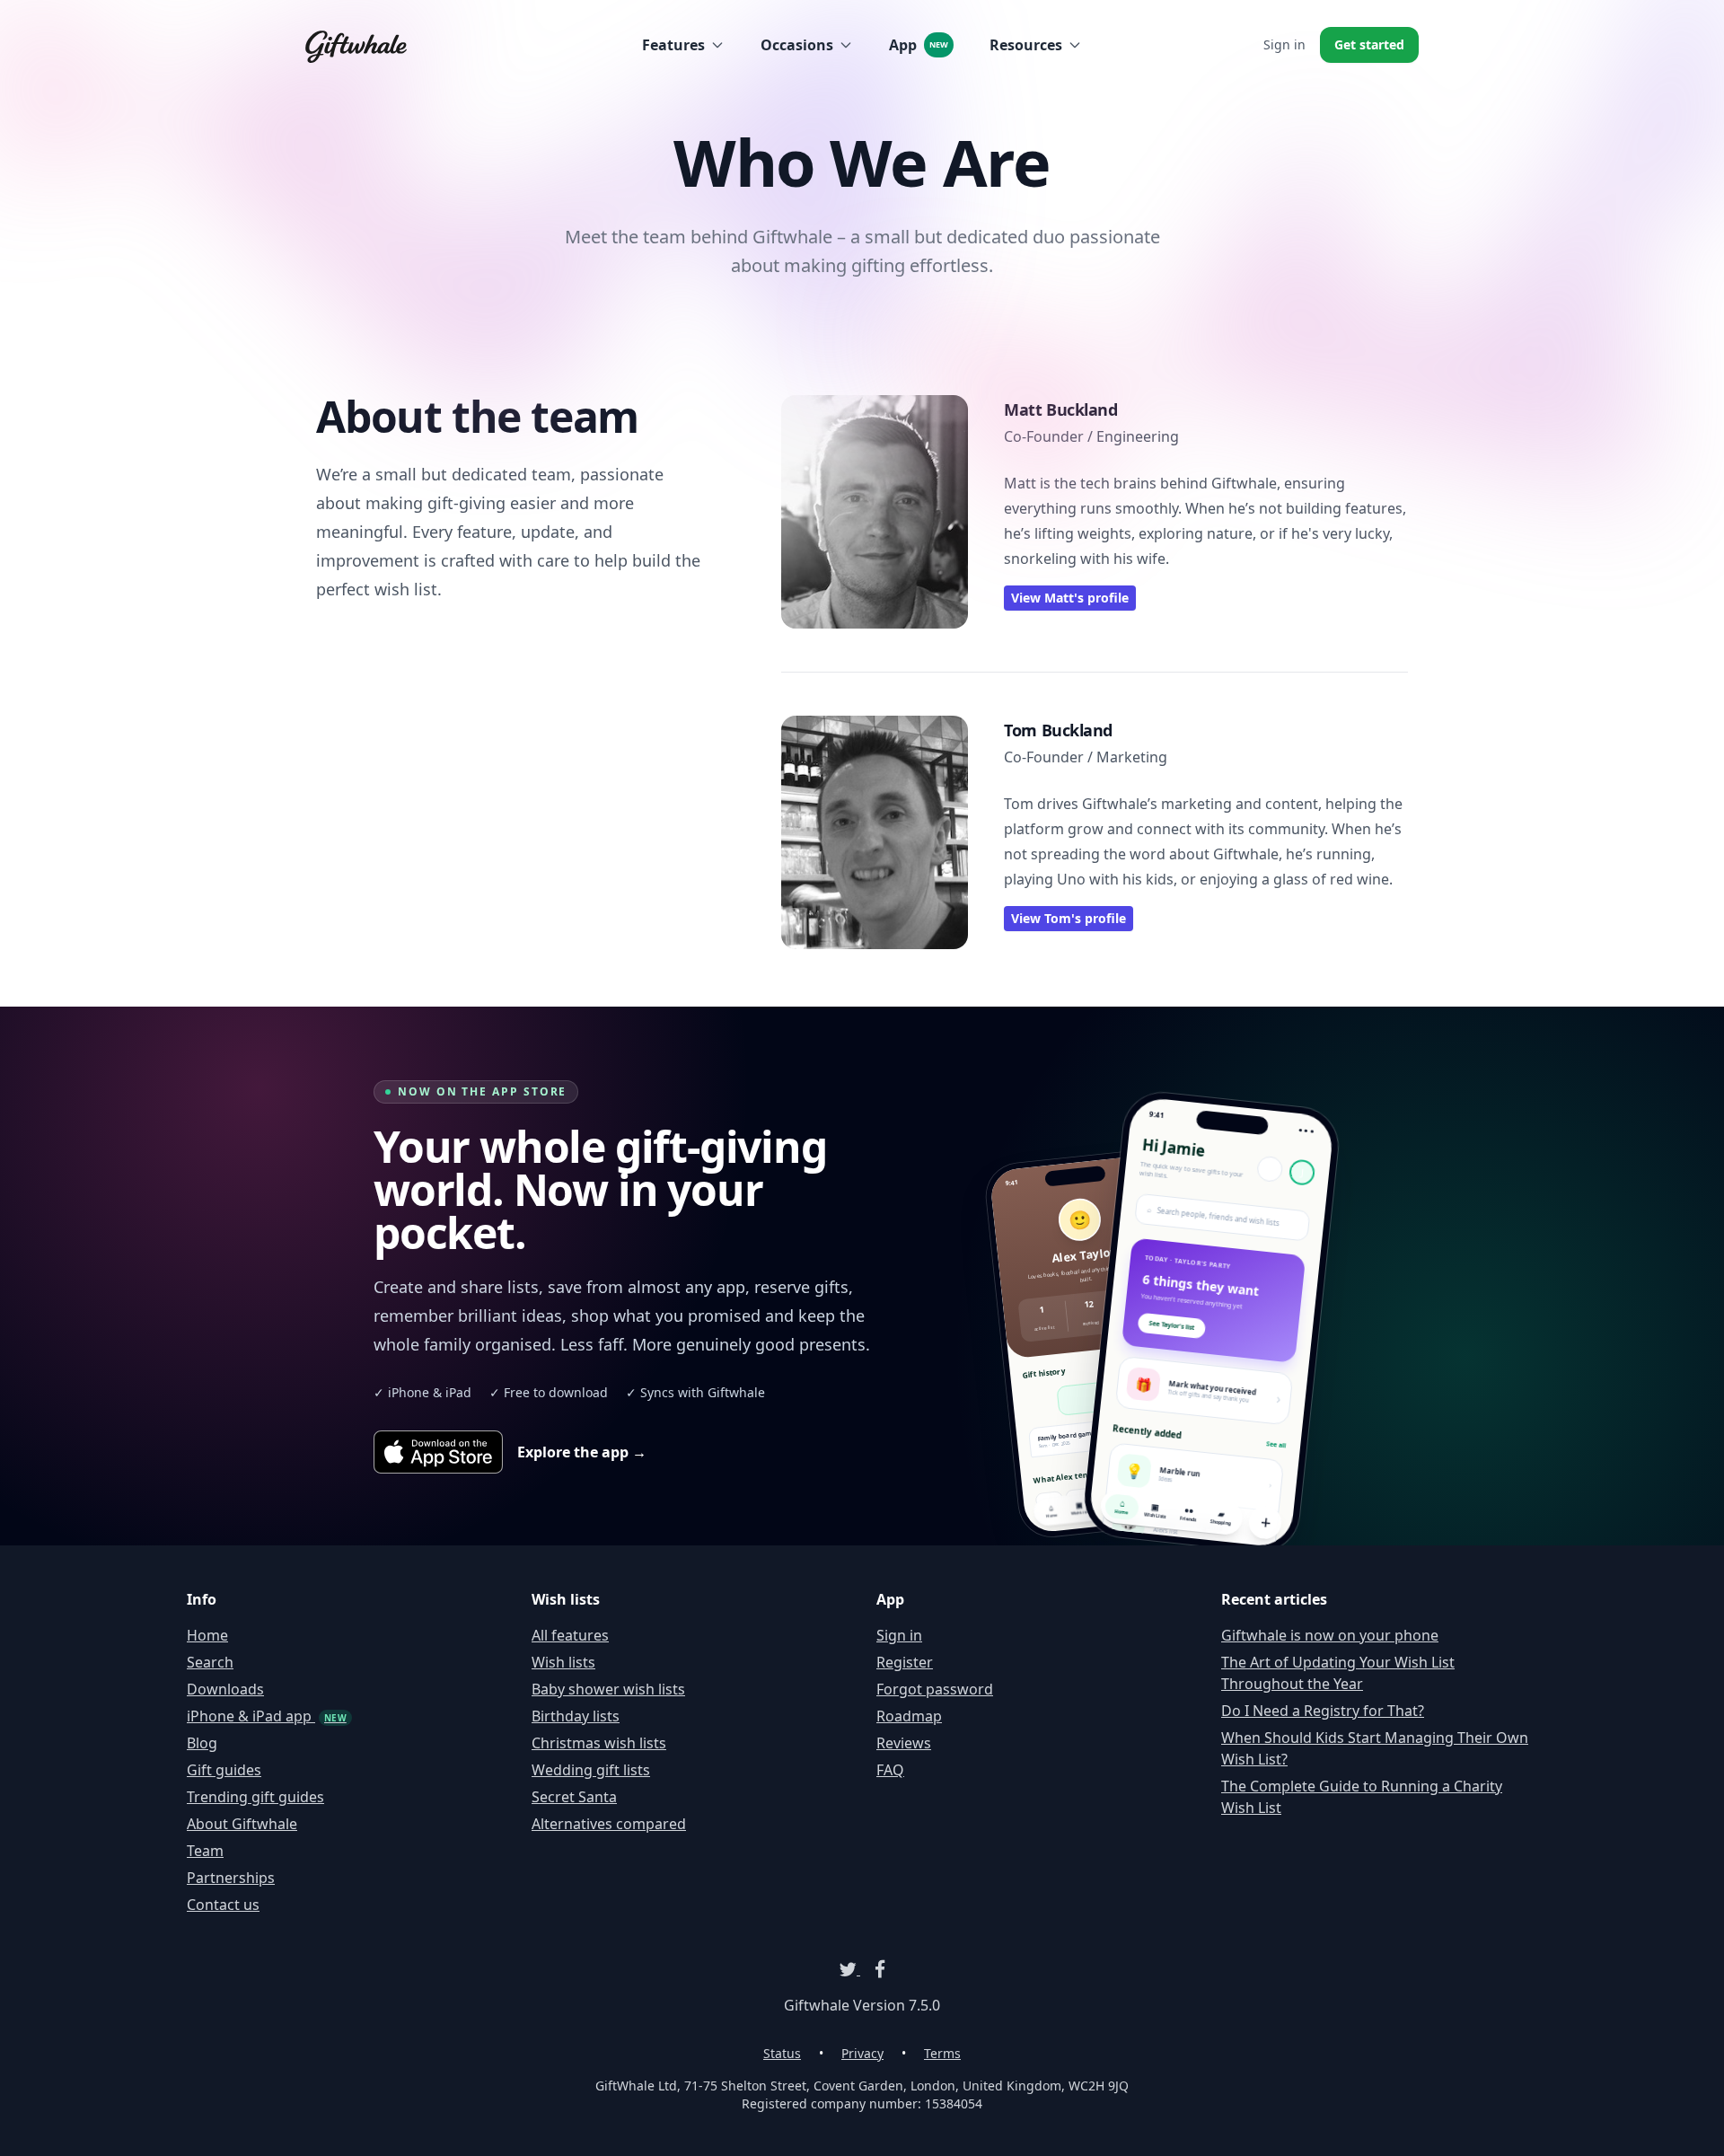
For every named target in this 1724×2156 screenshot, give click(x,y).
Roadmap (909, 1716)
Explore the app (582, 1452)
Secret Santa (574, 1797)
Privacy (862, 2053)
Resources (1026, 45)
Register (905, 1662)
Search (210, 1662)
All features (570, 1635)
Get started (1369, 44)
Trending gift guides (255, 1797)
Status (782, 2053)
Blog (202, 1743)
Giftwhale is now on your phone (1330, 1635)
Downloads (225, 1689)
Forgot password (935, 1689)
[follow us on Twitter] (849, 1969)
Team (205, 1851)
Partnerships (231, 1878)
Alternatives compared (609, 1824)
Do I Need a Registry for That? (1323, 1711)
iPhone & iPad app (267, 1716)
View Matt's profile (1070, 598)
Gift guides (224, 1770)
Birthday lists (576, 1716)
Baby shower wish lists (608, 1689)
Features (673, 45)
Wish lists (563, 1662)
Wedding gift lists (591, 1770)
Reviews (904, 1743)
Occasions (797, 45)
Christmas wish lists (599, 1743)
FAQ (890, 1770)
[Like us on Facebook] (873, 1969)
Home (207, 1635)
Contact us (223, 1905)
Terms (942, 2053)
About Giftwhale (242, 1824)
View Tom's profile (1069, 918)
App (919, 45)
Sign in (1284, 44)
